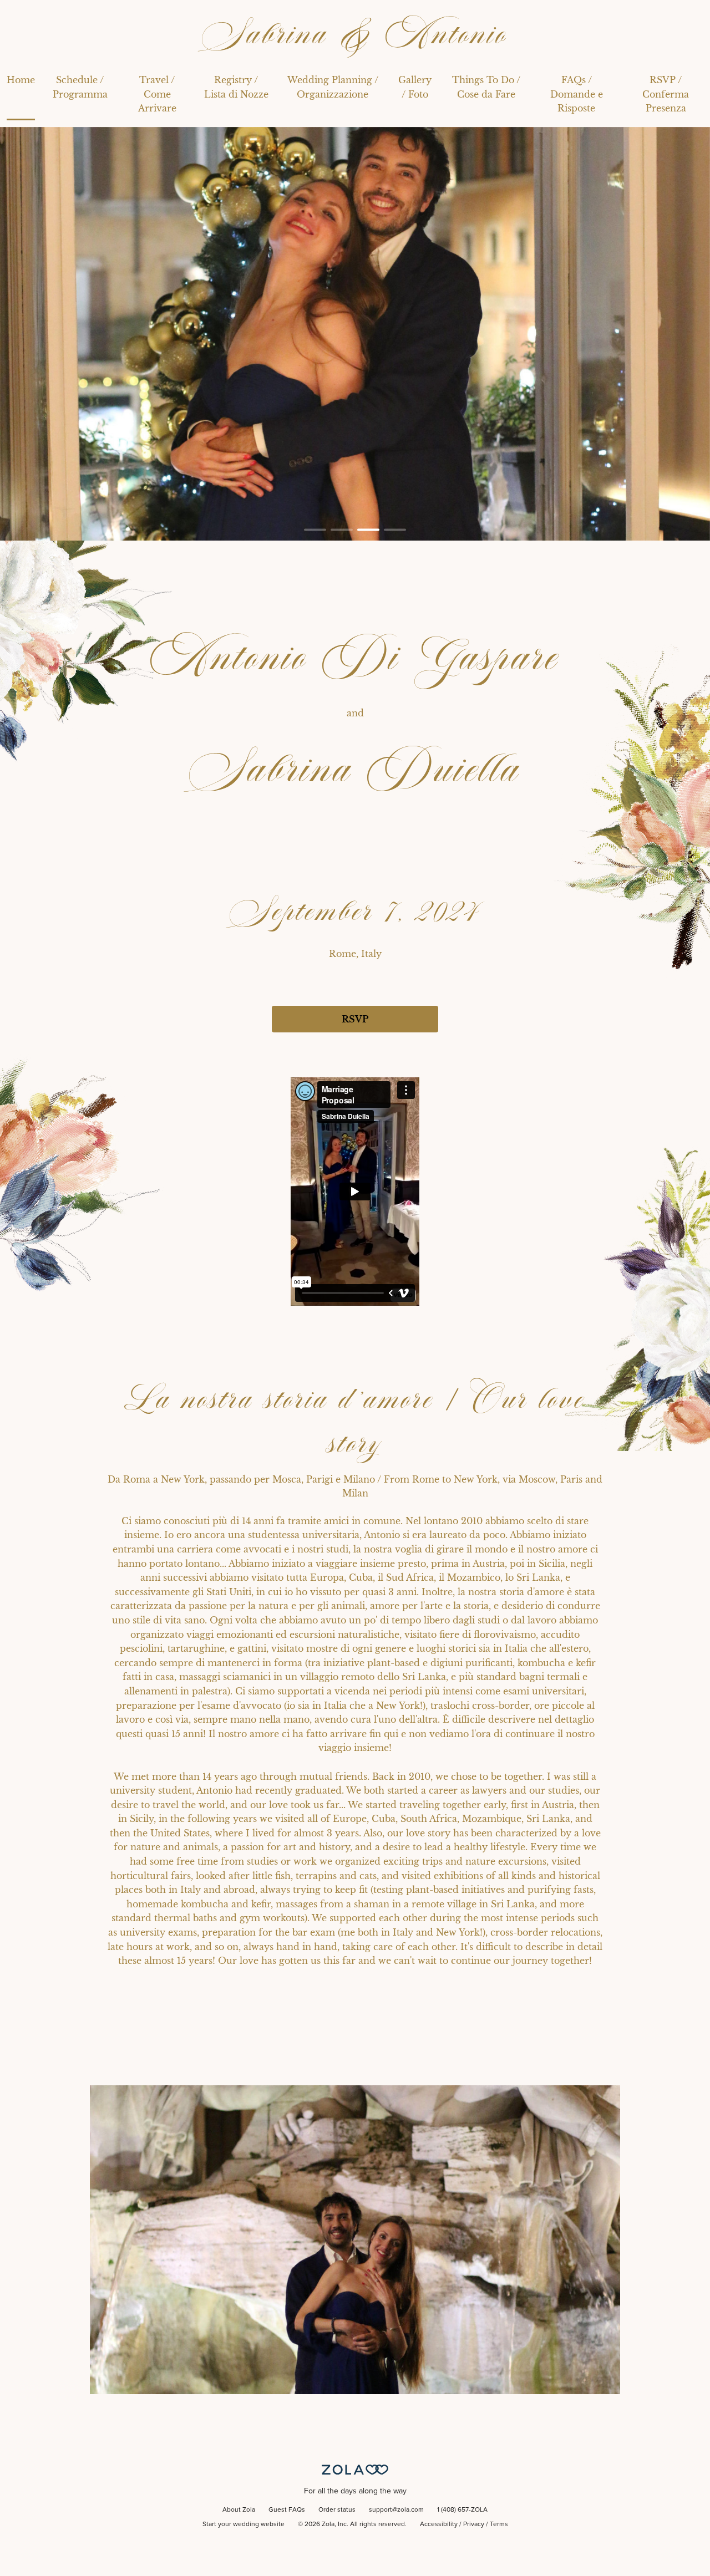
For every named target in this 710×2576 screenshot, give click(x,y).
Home (21, 80)
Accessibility (439, 2524)
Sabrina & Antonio (355, 34)
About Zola (239, 2510)
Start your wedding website (244, 2524)
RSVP (355, 1019)
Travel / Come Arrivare (157, 94)
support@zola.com (396, 2510)
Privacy (474, 2524)
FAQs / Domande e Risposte (577, 94)
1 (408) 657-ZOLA (462, 2510)
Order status (337, 2510)
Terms (499, 2524)
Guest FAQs (287, 2510)
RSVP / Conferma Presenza (666, 94)
